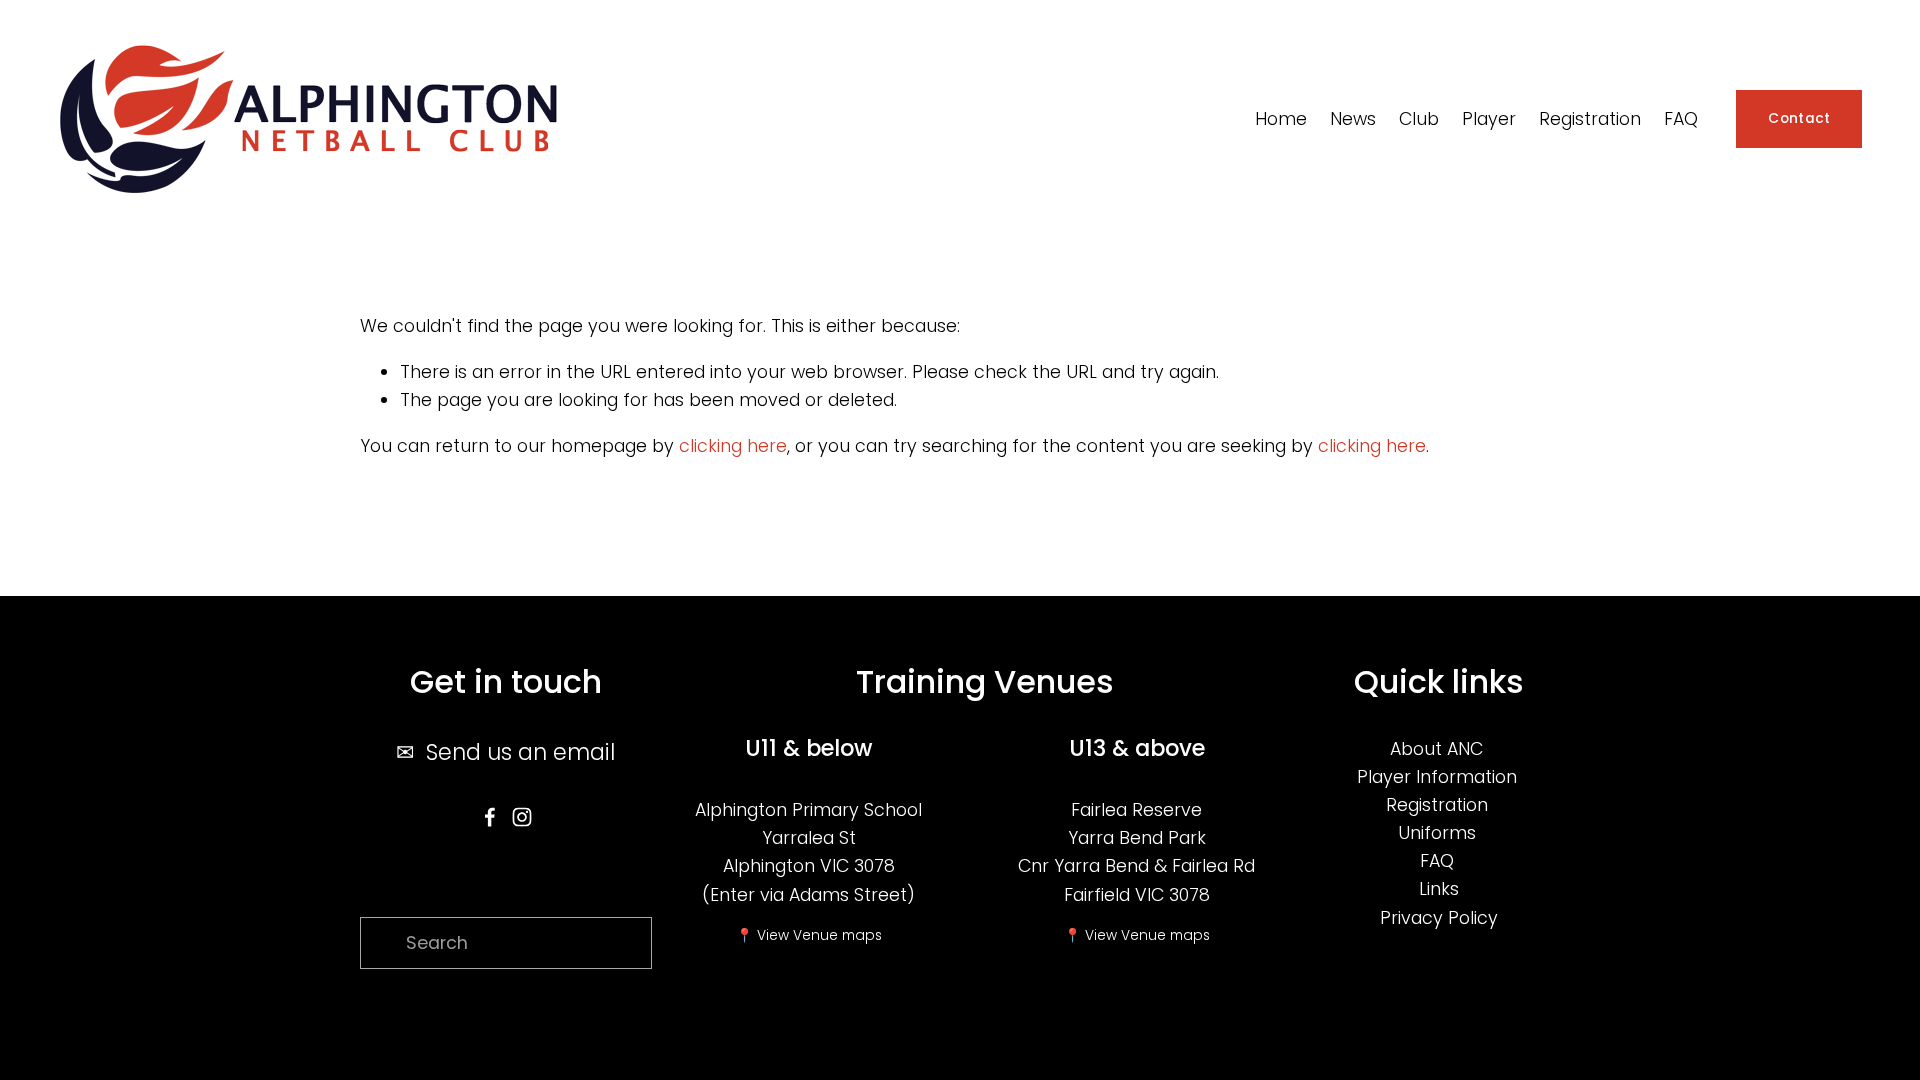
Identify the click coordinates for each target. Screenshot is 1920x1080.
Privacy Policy (1439, 918)
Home (1281, 119)
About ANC (1436, 749)
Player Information (1437, 777)
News (1353, 119)
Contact (1799, 118)
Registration (1437, 805)
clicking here (733, 446)
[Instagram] (522, 817)
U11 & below (808, 748)
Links (1439, 889)
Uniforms (1437, 833)
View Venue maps (819, 935)
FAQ (1681, 119)
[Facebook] (490, 817)
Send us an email (520, 752)
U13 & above (1137, 748)
